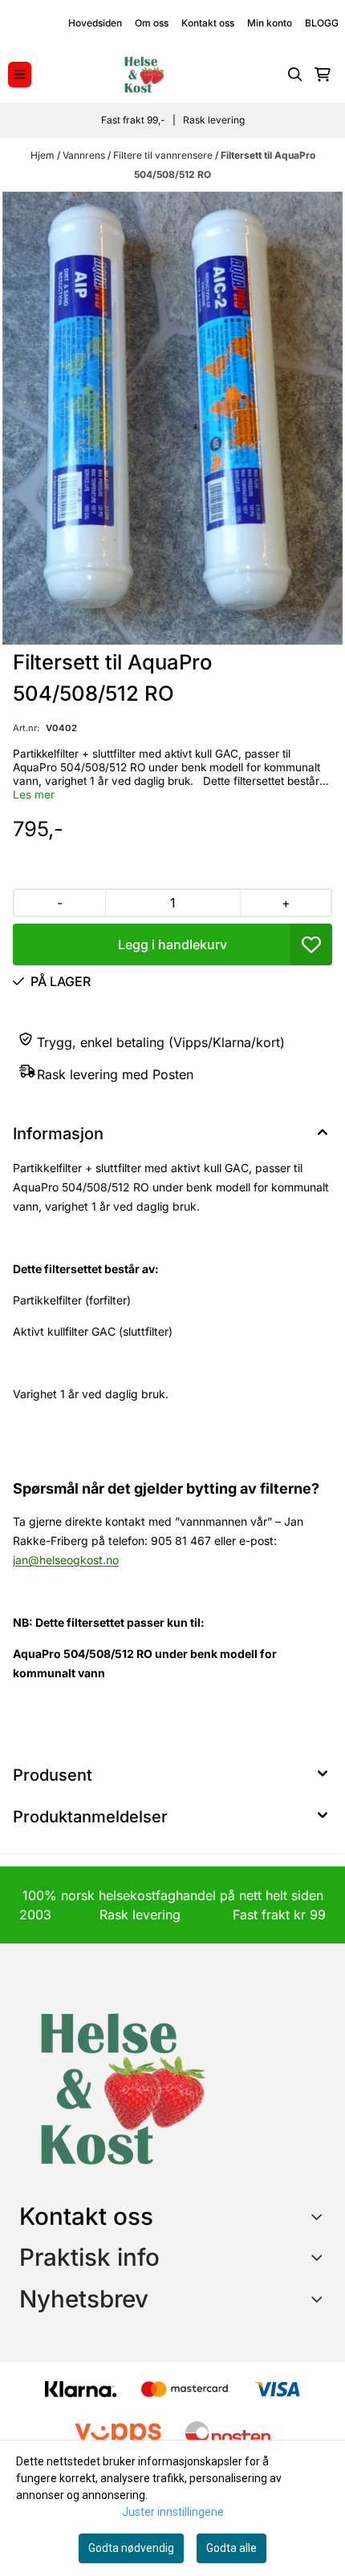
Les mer (34, 795)
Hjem (44, 155)
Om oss (152, 23)
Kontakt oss (208, 23)
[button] (311, 944)
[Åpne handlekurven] (323, 75)
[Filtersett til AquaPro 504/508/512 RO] (172, 418)
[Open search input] (295, 75)
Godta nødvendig (131, 2548)
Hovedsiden (95, 23)
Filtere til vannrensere (164, 155)
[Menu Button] (20, 74)
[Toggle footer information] (320, 2216)
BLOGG (322, 23)
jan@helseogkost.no (66, 1560)
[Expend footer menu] (319, 2257)
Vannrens (85, 155)
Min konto (270, 23)
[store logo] (144, 75)
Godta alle (231, 2548)
